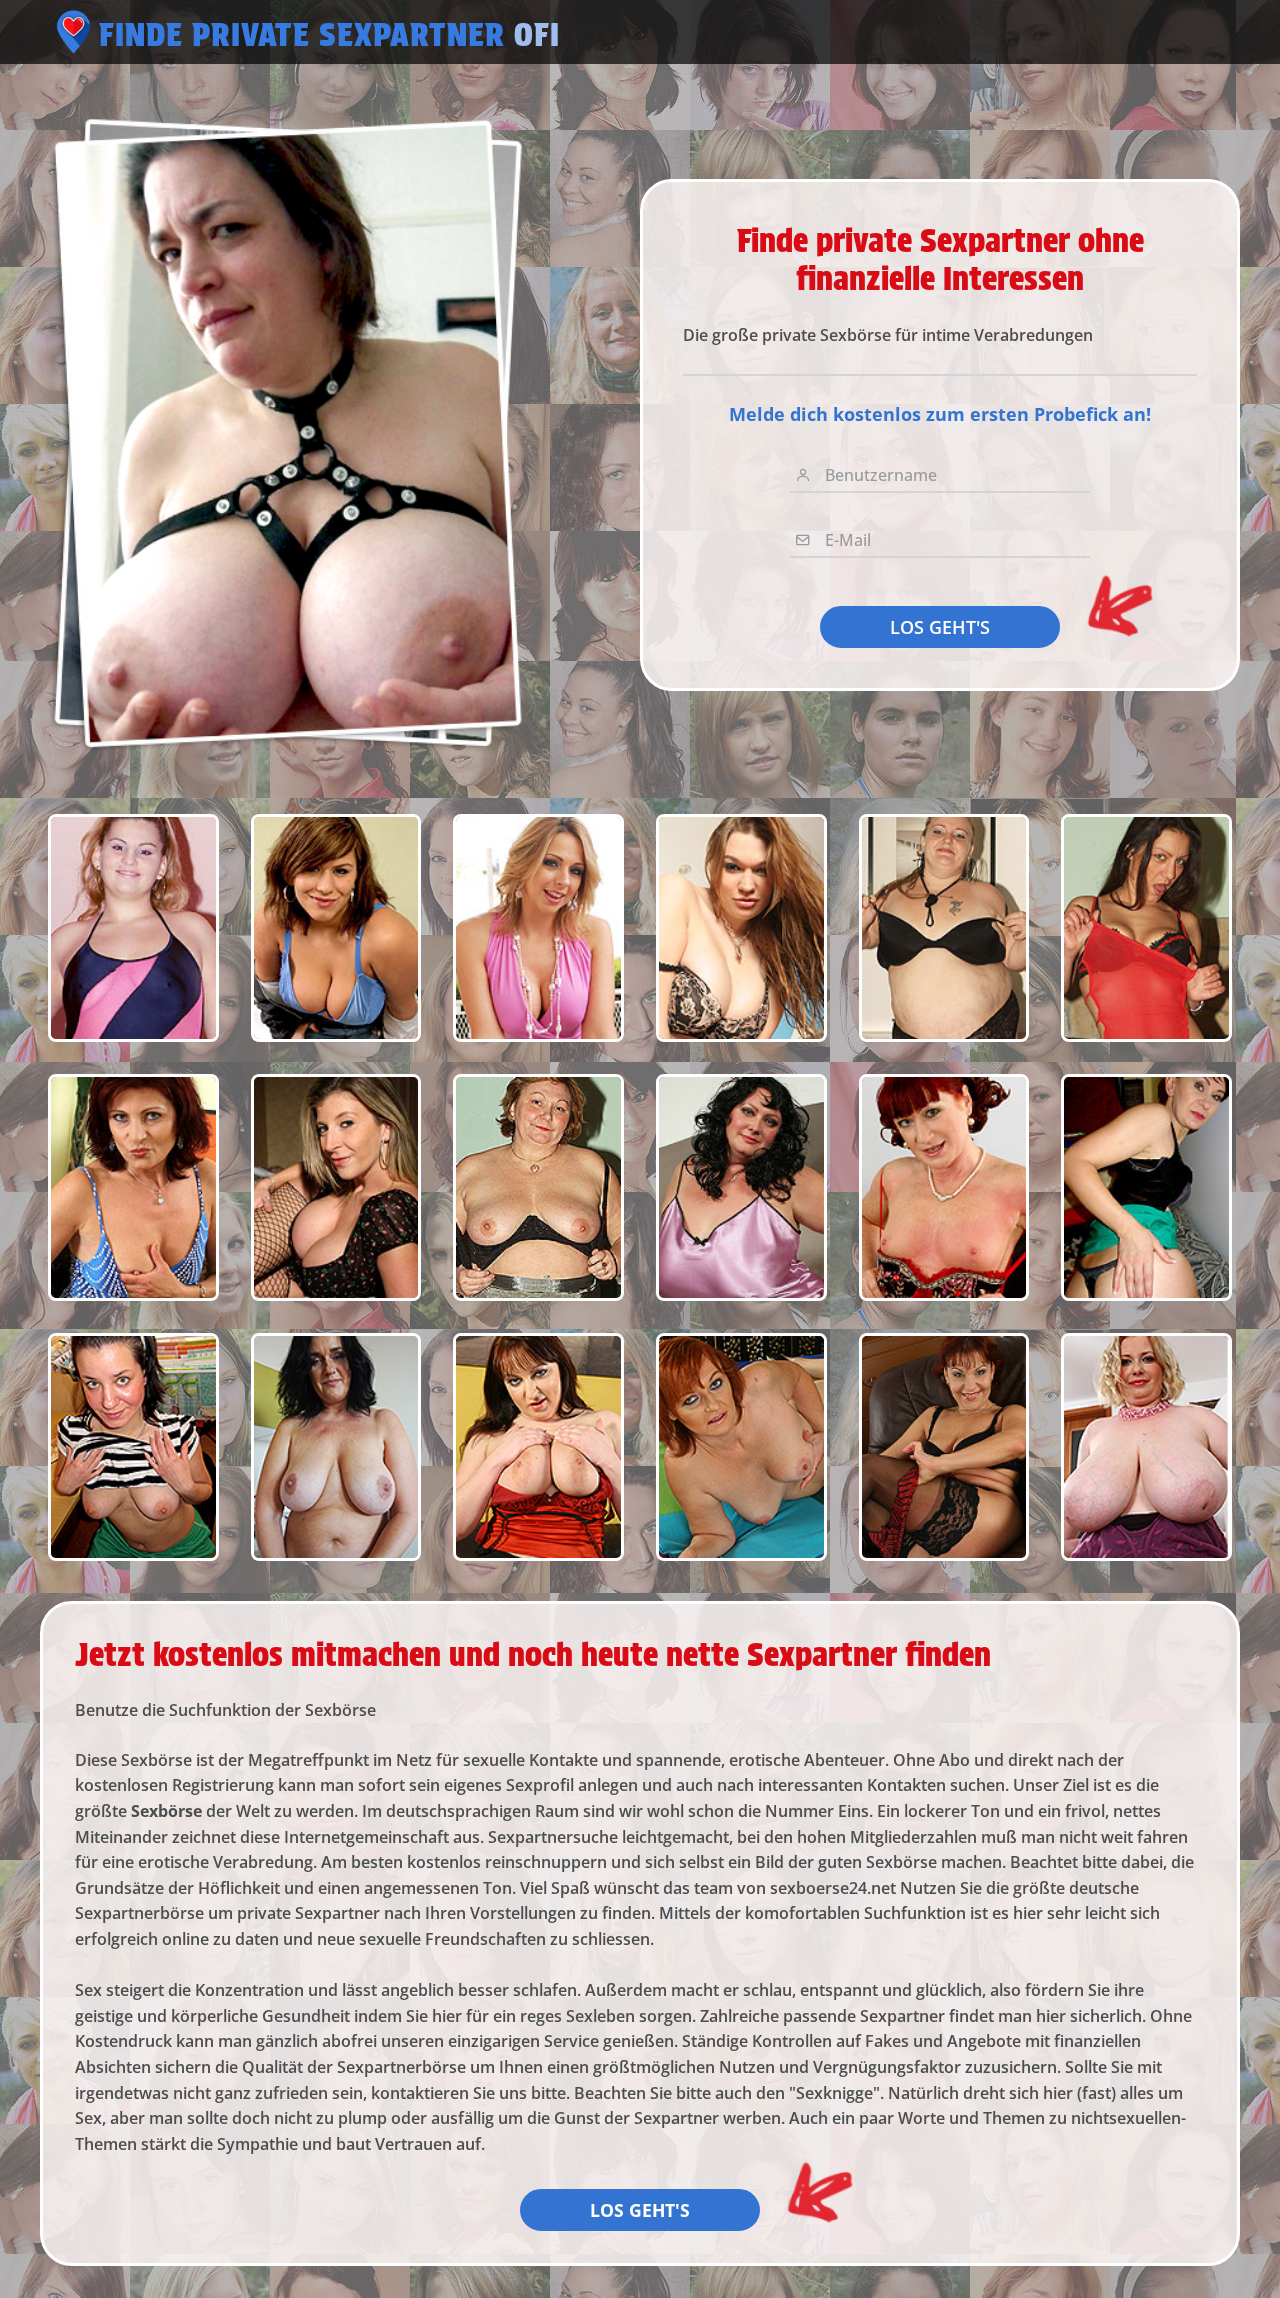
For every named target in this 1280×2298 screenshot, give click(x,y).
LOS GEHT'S (940, 627)
